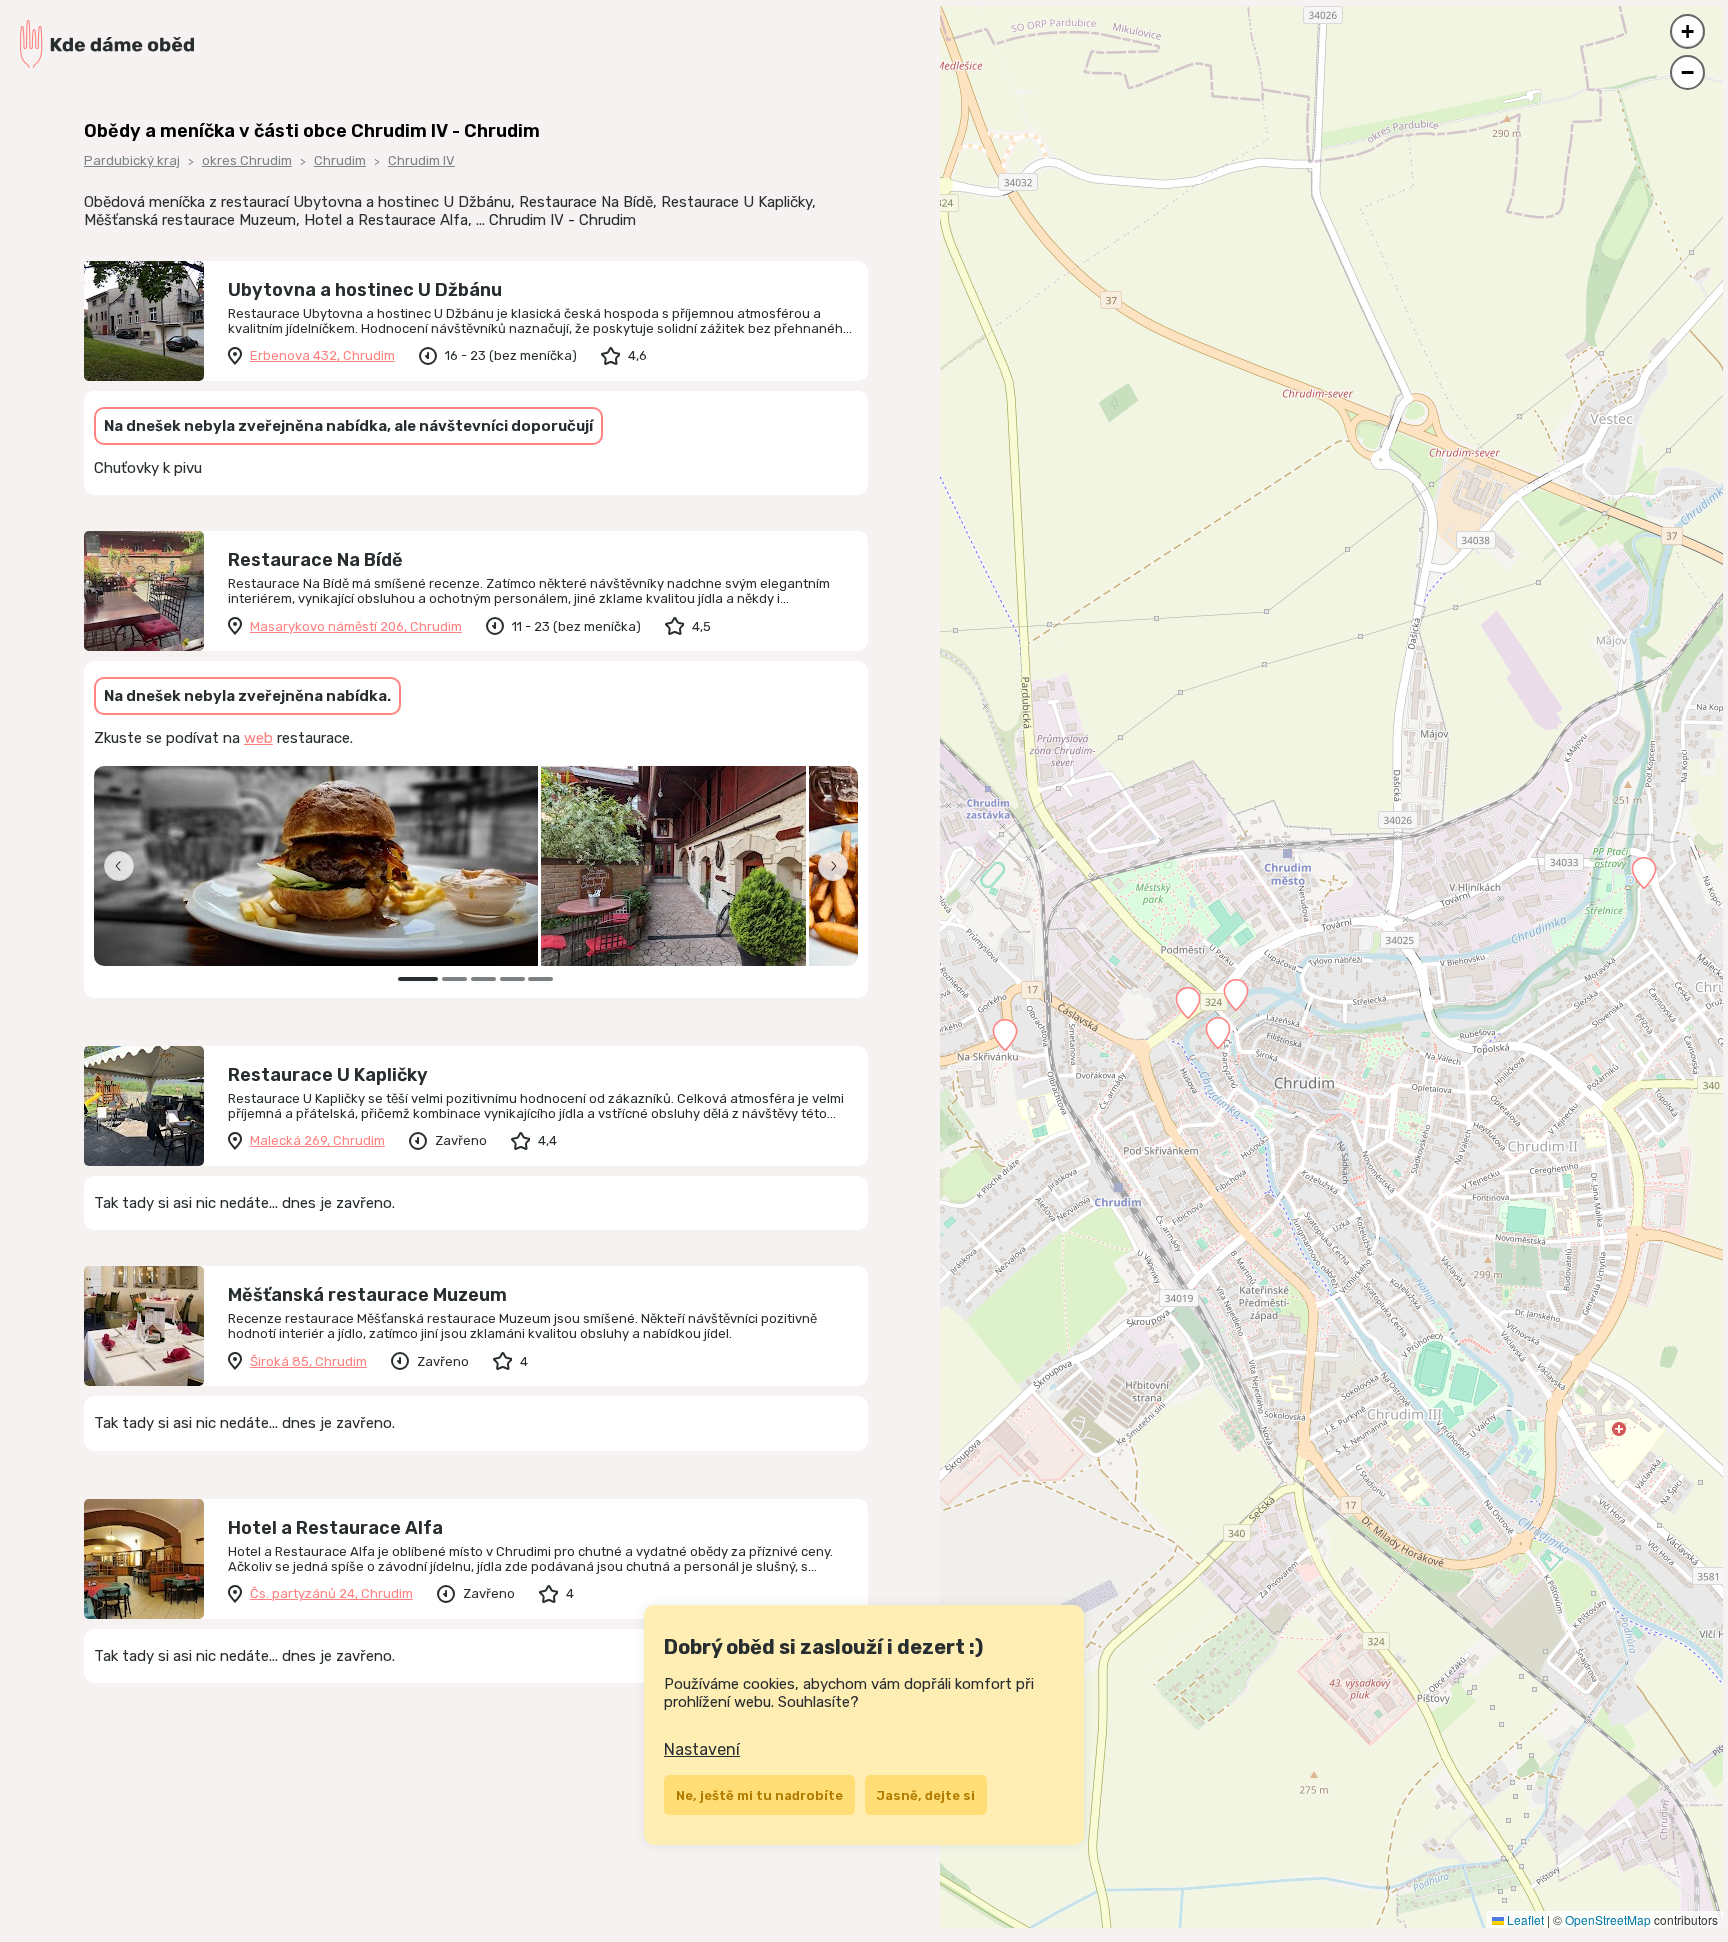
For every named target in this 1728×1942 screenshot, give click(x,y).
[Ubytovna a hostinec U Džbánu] (144, 321)
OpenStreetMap (1608, 1919)
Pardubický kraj (132, 160)
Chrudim (340, 160)
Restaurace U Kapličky (328, 1075)
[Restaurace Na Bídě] (144, 591)
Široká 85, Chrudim (308, 1361)
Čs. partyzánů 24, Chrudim (331, 1593)
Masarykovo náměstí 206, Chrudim (356, 626)
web (258, 738)
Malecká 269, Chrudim (317, 1140)
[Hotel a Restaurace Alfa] (144, 1559)
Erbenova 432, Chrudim (322, 355)
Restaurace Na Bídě (315, 560)
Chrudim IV (421, 160)
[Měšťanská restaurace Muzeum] (144, 1326)
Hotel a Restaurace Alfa (335, 1528)
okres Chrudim (247, 160)
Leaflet (1524, 1919)
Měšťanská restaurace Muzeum (367, 1295)
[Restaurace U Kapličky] (144, 1106)
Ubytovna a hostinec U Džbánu (365, 290)
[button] (1005, 1035)
